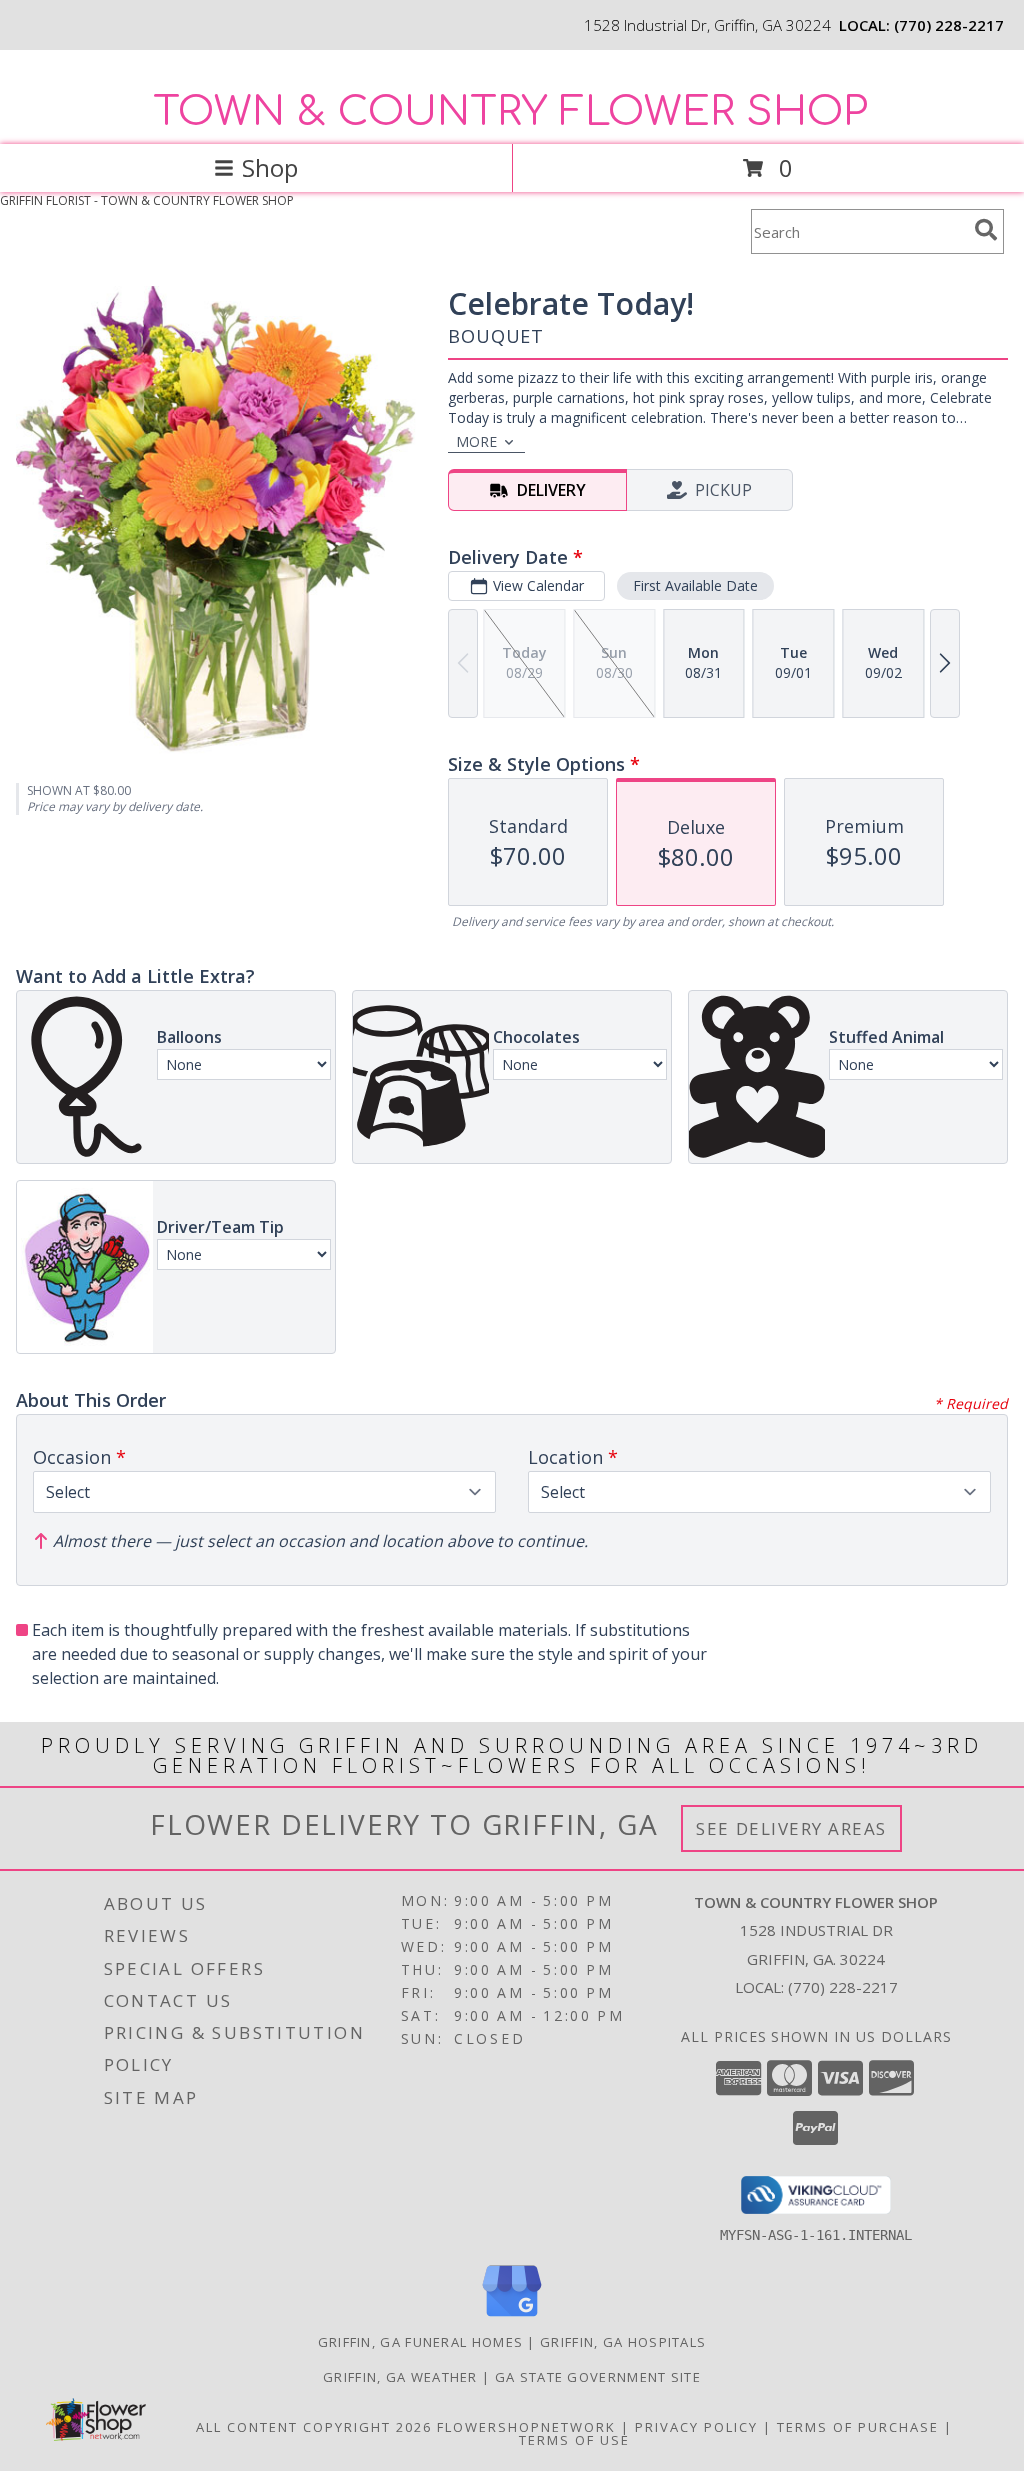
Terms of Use (574, 2440)
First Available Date (695, 585)
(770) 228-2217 (949, 25)
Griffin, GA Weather (400, 2377)
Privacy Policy (696, 2427)
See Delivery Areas (791, 1828)
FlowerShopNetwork (526, 2427)
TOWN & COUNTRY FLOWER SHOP (510, 112)
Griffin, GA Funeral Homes (421, 2342)
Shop (270, 167)
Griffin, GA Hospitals (623, 2342)
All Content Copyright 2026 (314, 2427)
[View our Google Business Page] (512, 2317)
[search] (986, 230)
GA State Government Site (598, 2377)
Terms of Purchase (858, 2427)
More (476, 441)
